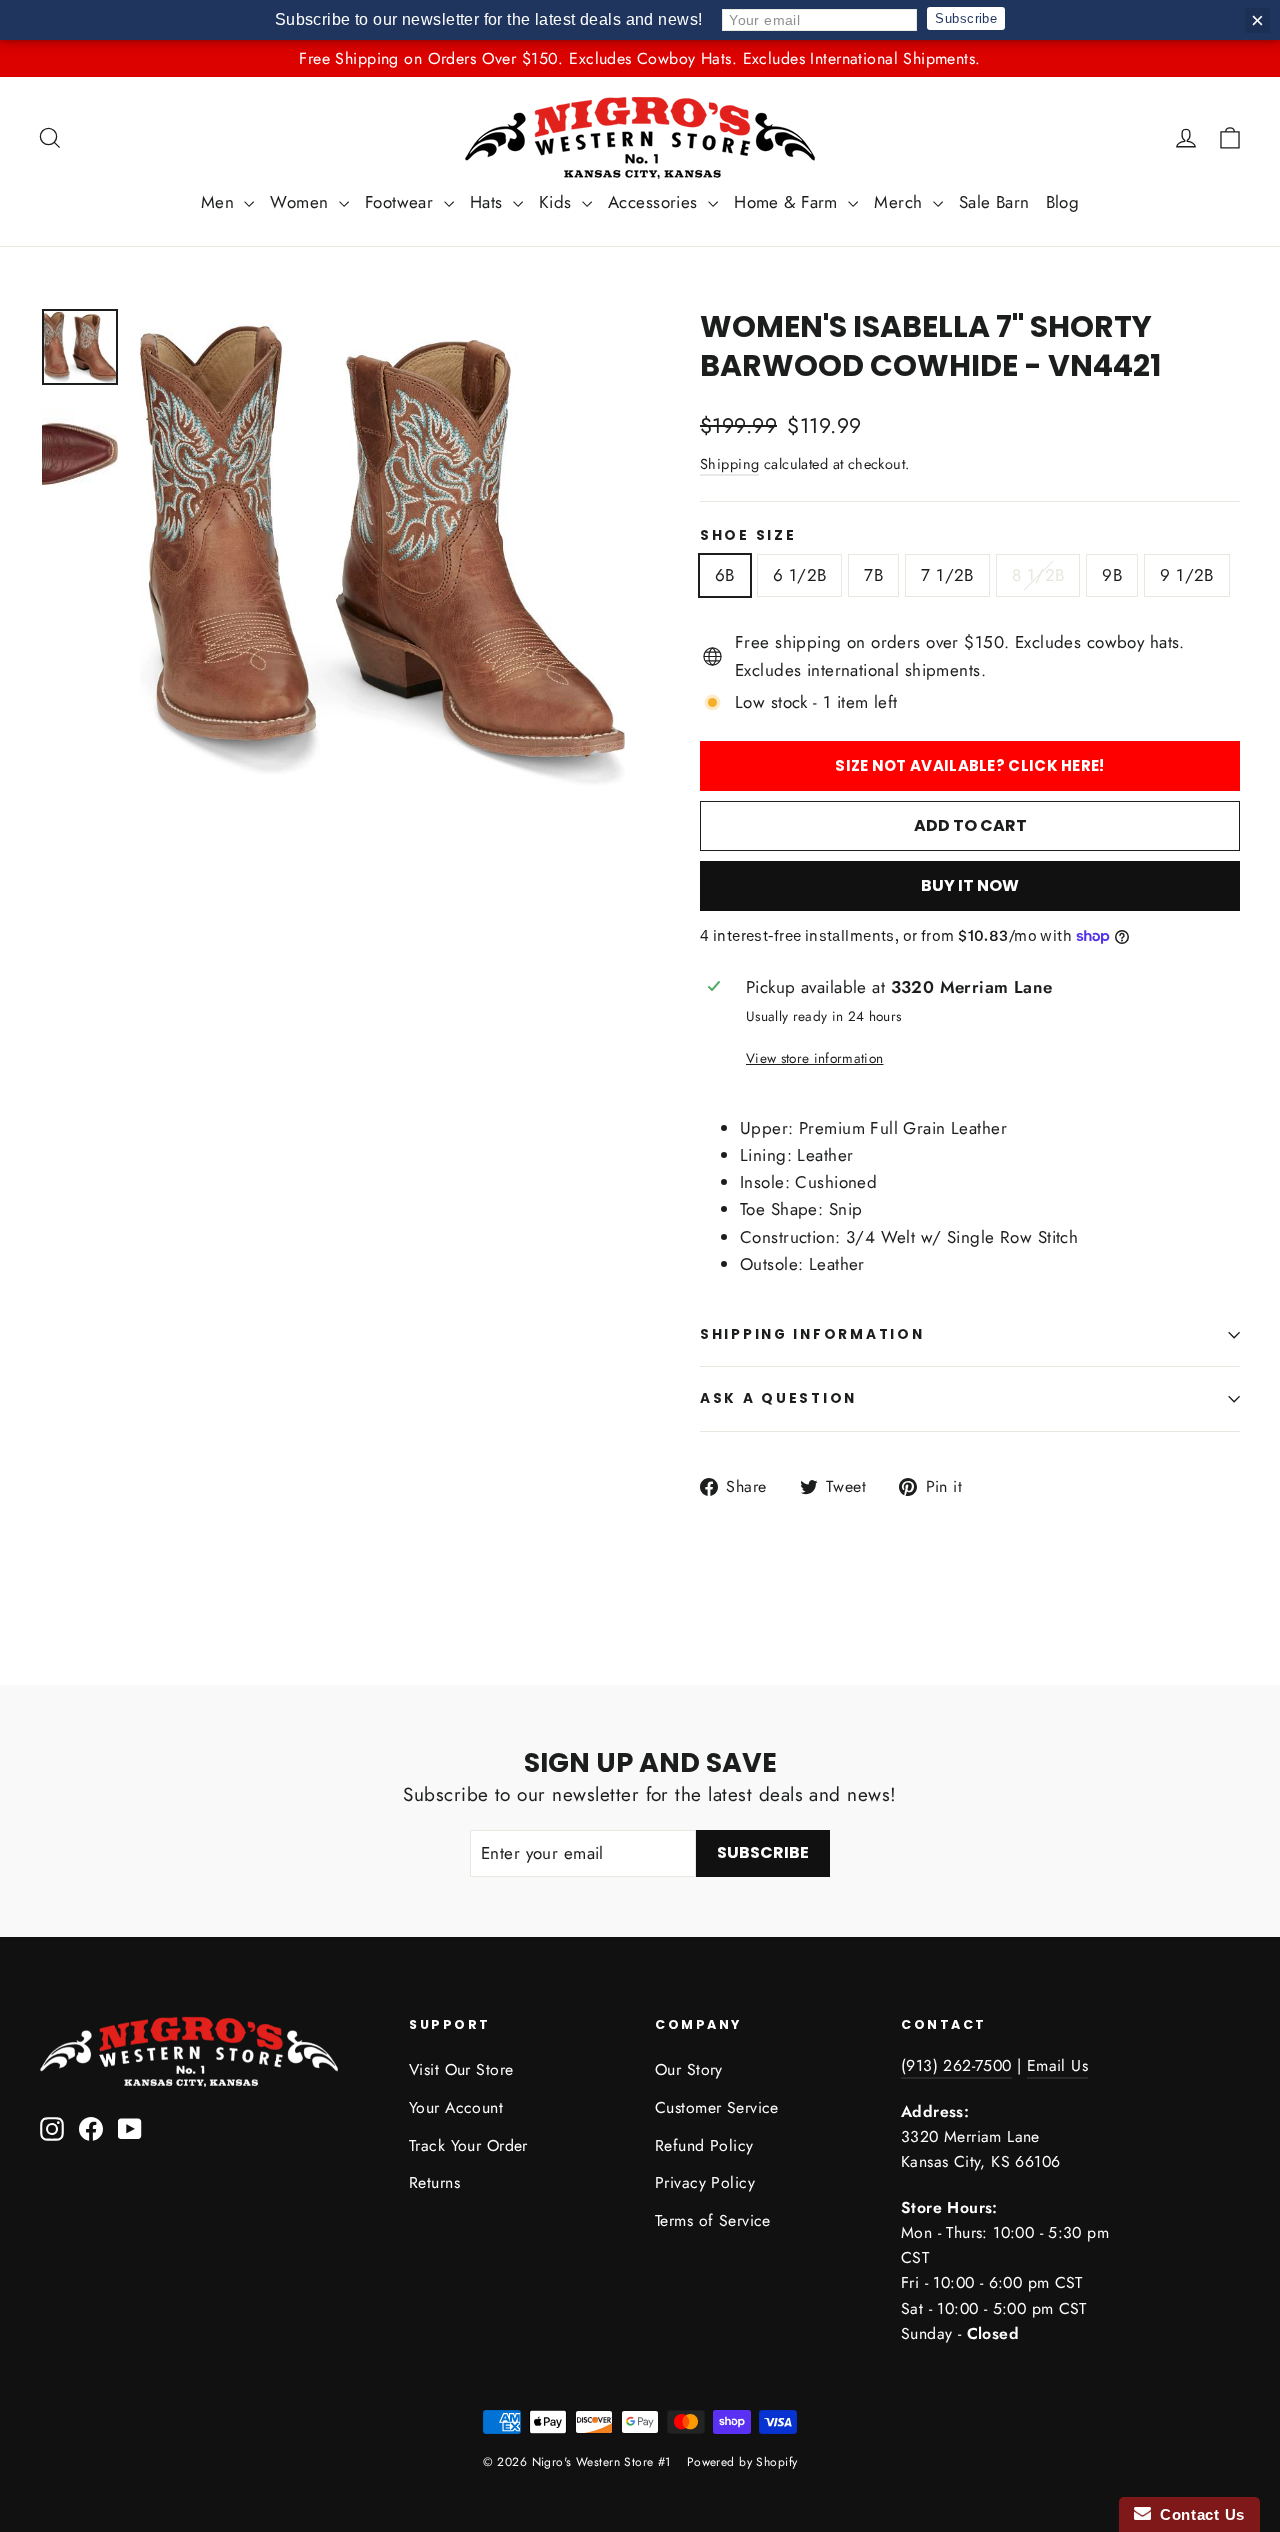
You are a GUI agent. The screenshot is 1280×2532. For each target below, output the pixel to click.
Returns (434, 2182)
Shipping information (812, 1334)
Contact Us (1198, 2514)
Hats (489, 202)
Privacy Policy (705, 2182)
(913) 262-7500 (956, 2065)
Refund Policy (704, 2145)
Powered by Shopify (742, 2462)
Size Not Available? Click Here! (969, 765)
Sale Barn (994, 202)
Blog (1063, 202)
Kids (558, 202)
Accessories (655, 202)
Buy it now (970, 885)
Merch (901, 202)
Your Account (456, 2107)
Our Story (689, 2069)
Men (220, 202)
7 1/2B (947, 575)
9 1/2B (1187, 575)
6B (725, 575)
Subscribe (966, 18)
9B (1112, 575)
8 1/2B (1038, 575)
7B (873, 575)
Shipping (729, 464)
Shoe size (748, 536)
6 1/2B (800, 575)
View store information (814, 1058)
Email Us (1057, 2065)
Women (302, 202)
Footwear (402, 202)
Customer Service (717, 2107)
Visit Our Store (461, 2069)
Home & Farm (788, 202)
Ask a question (778, 1398)
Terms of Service (713, 2220)
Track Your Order (468, 2145)
